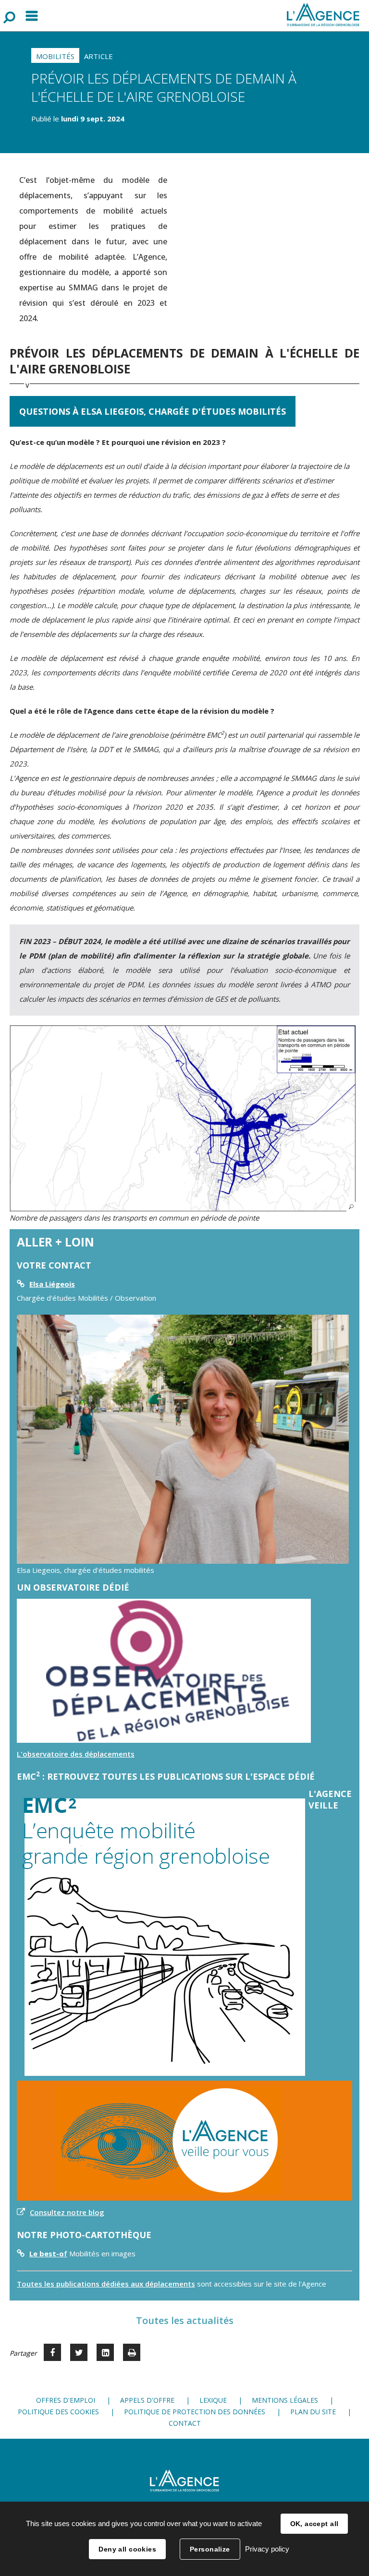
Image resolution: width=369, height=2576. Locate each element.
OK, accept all (314, 2524)
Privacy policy (267, 2549)
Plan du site (313, 2412)
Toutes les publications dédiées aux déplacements (106, 2284)
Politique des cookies (58, 2412)
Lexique (213, 2400)
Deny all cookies (127, 2549)
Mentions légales (285, 2400)
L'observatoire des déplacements (76, 1754)
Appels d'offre (147, 2400)
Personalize (210, 2549)
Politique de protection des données (195, 2412)
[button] (183, 1118)
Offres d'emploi (66, 2400)
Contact (185, 2423)
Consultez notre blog (67, 2212)
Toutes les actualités (185, 2320)
